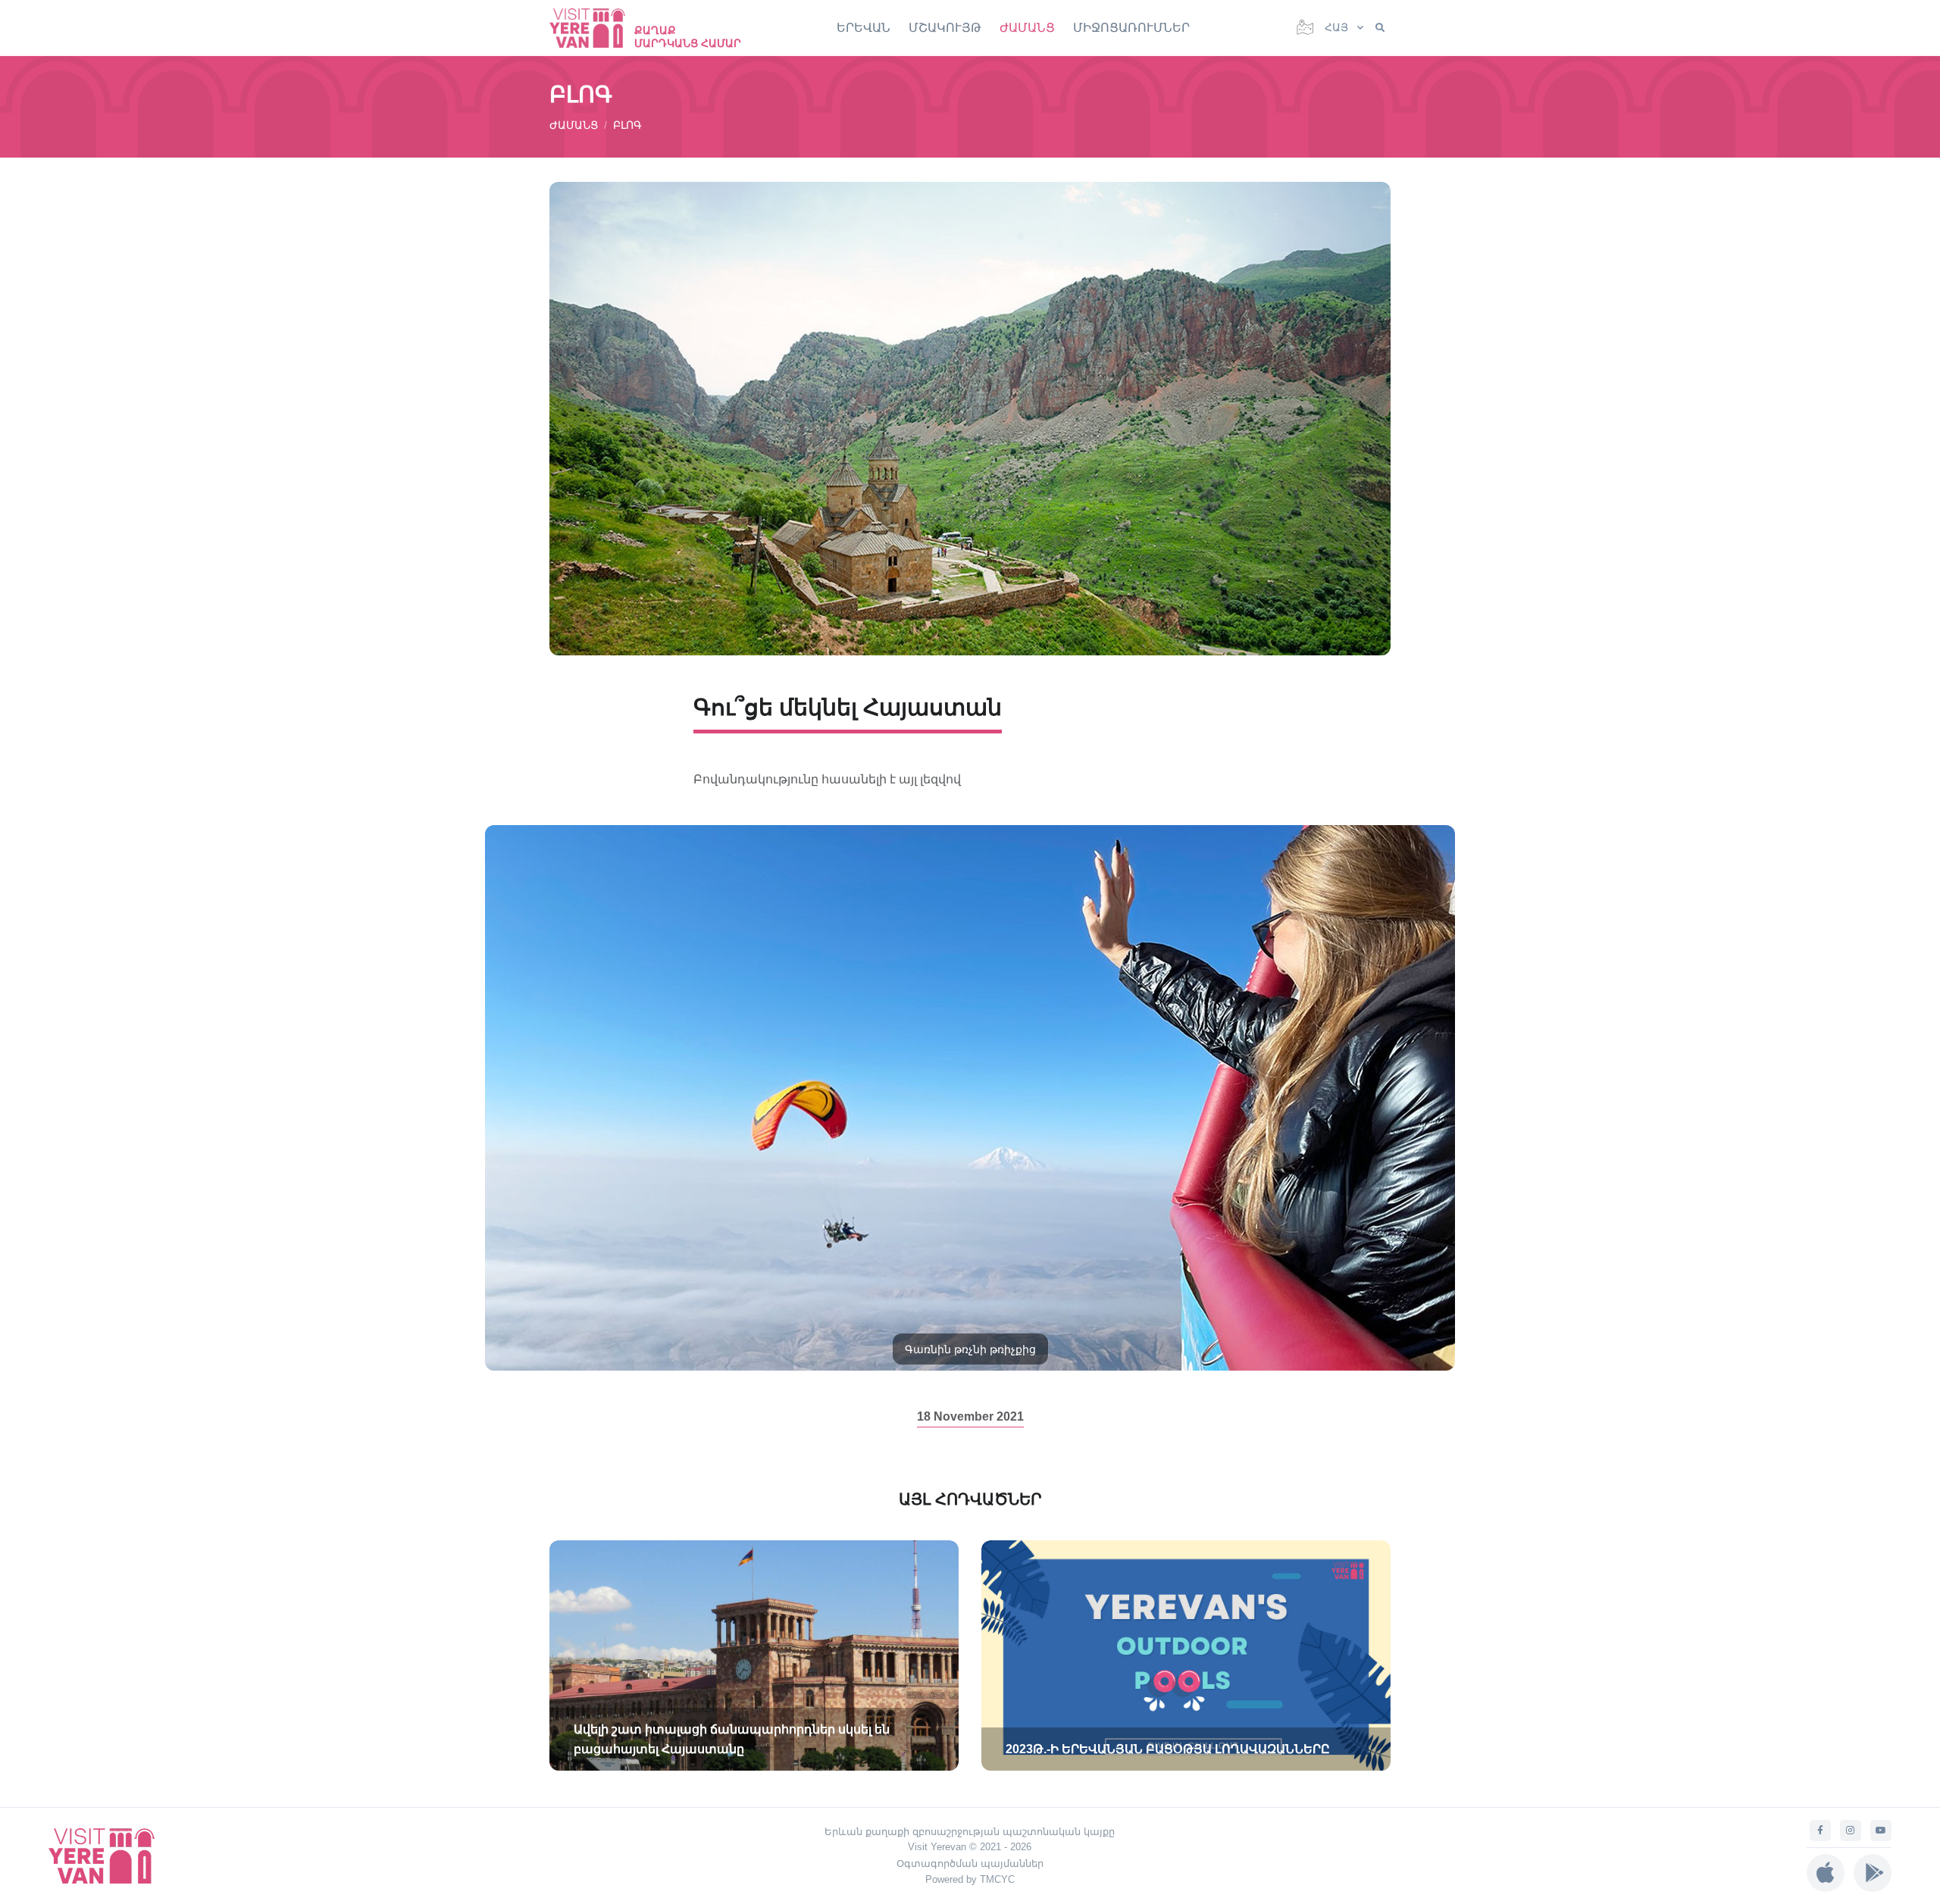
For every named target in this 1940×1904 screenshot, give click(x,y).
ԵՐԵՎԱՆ (864, 28)
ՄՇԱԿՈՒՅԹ (945, 28)
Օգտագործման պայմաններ (970, 1863)
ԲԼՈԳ (627, 125)
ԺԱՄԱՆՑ (1027, 28)
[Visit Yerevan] (595, 28)
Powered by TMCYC (970, 1879)
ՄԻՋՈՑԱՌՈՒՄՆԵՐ (1131, 28)
